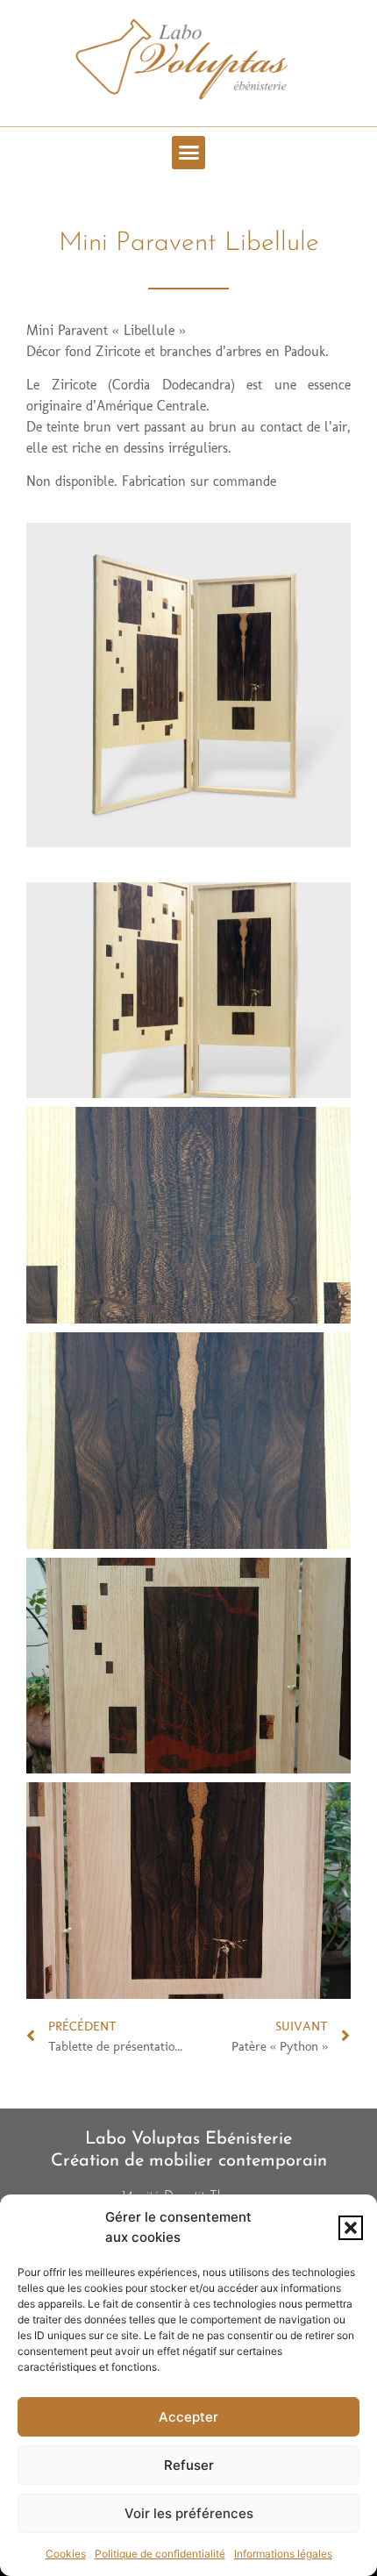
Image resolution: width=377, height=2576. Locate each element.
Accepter (188, 2417)
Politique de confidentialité (160, 2554)
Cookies (66, 2554)
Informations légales (283, 2554)
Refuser (189, 2465)
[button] (351, 2228)
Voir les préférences (189, 2513)
